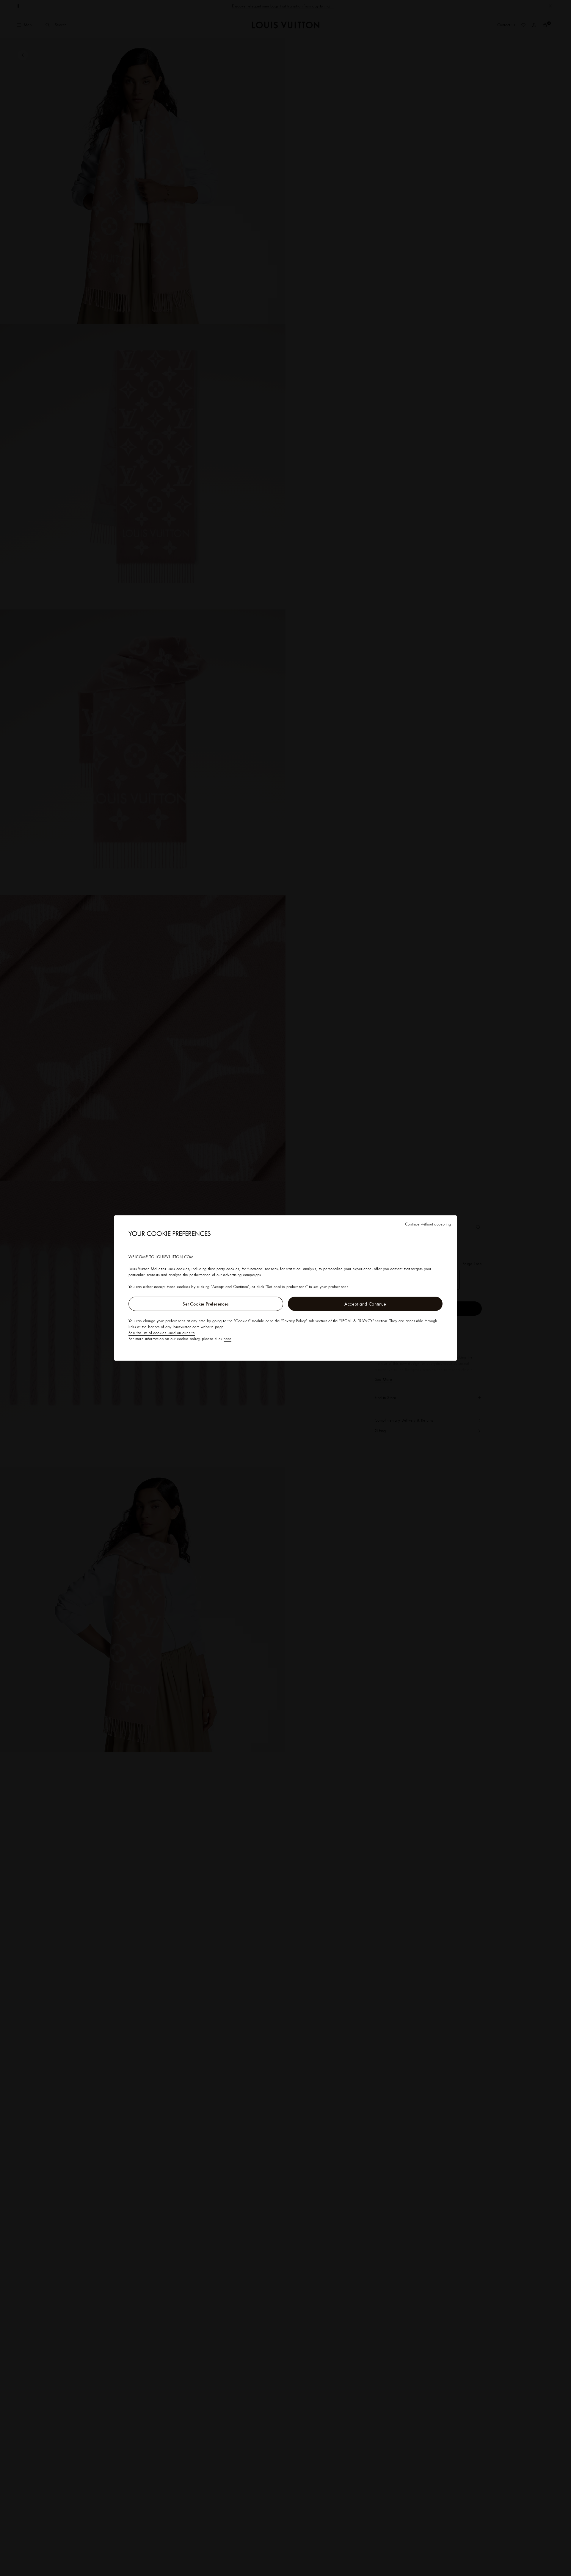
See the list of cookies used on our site (162, 1333)
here (228, 1339)
